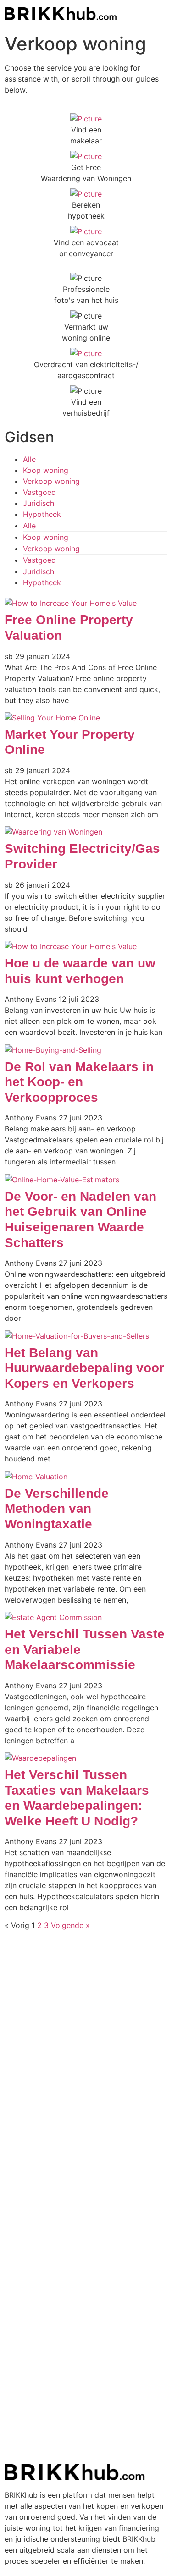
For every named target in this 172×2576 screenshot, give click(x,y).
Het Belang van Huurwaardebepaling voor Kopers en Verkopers (84, 1368)
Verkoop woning (51, 481)
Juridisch (39, 503)
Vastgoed (39, 492)
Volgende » (70, 1925)
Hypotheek (42, 514)
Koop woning (46, 470)
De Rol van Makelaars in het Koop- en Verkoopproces (79, 1082)
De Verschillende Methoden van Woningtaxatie (57, 1509)
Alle (29, 459)
